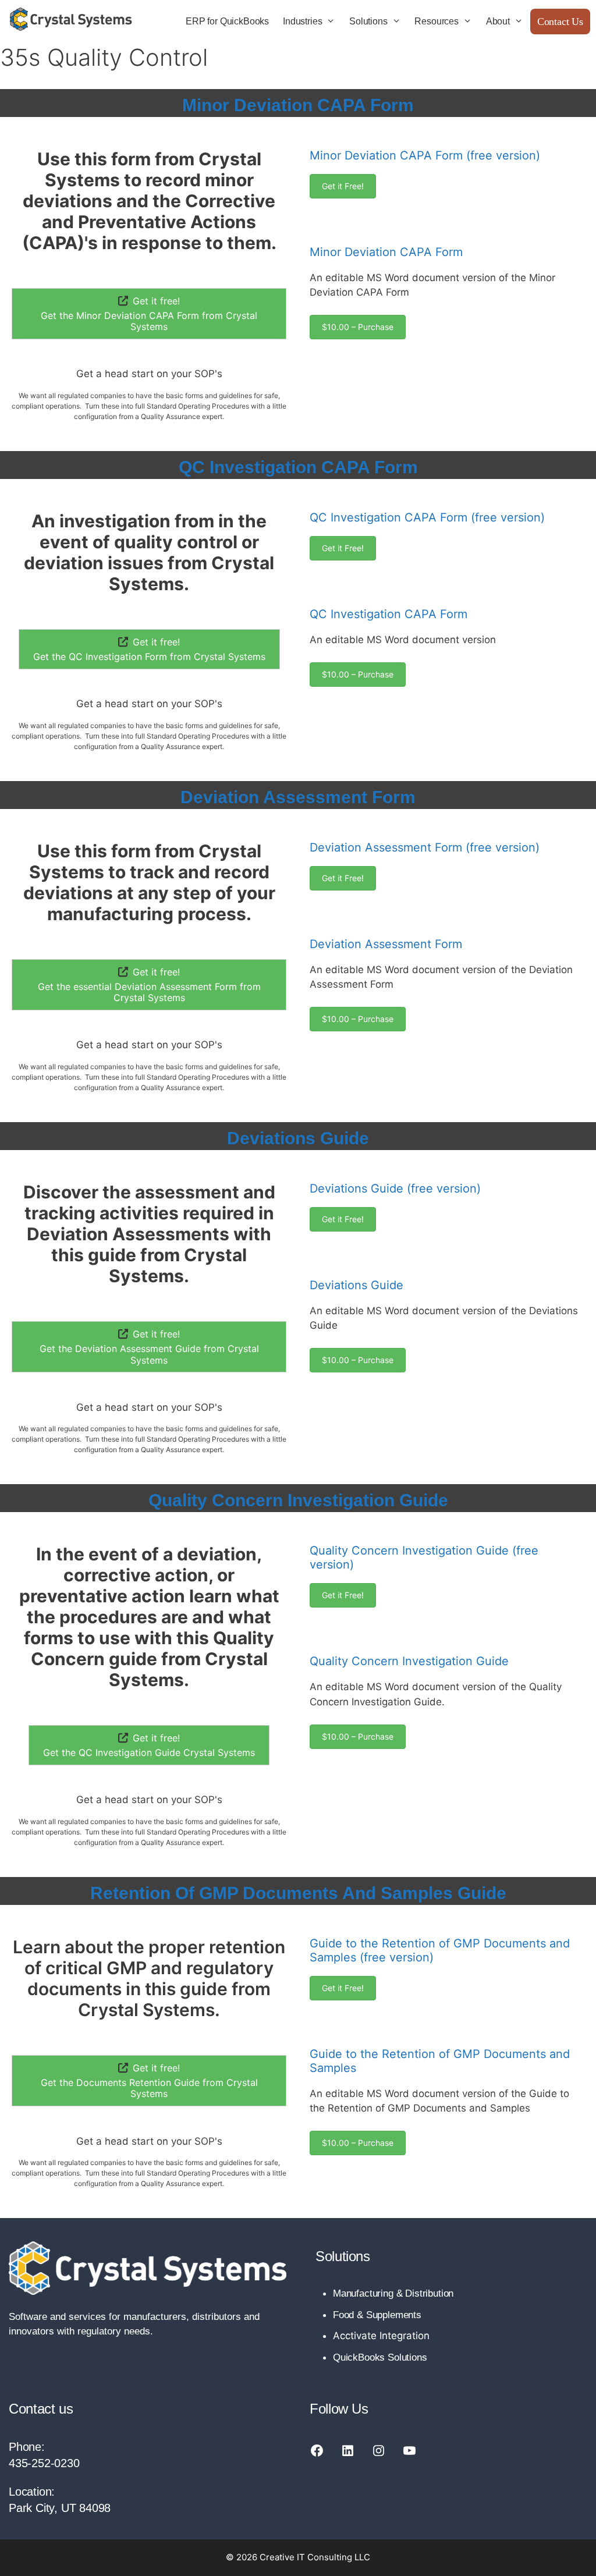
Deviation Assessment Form (298, 797)
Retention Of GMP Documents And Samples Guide (298, 1893)
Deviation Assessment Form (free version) (425, 847)
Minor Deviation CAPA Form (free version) (425, 155)
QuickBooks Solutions (380, 2357)
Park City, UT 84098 (60, 2508)
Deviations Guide (298, 1138)
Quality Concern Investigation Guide (298, 1500)
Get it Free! (343, 186)
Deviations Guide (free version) (395, 1188)
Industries (302, 21)
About (498, 21)
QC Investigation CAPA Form (298, 467)
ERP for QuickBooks (227, 21)
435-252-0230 (44, 2463)
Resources (436, 21)
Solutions (368, 21)
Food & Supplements (377, 2315)
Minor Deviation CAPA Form (298, 105)
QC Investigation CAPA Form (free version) (427, 517)
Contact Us (560, 22)
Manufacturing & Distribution (393, 2293)
